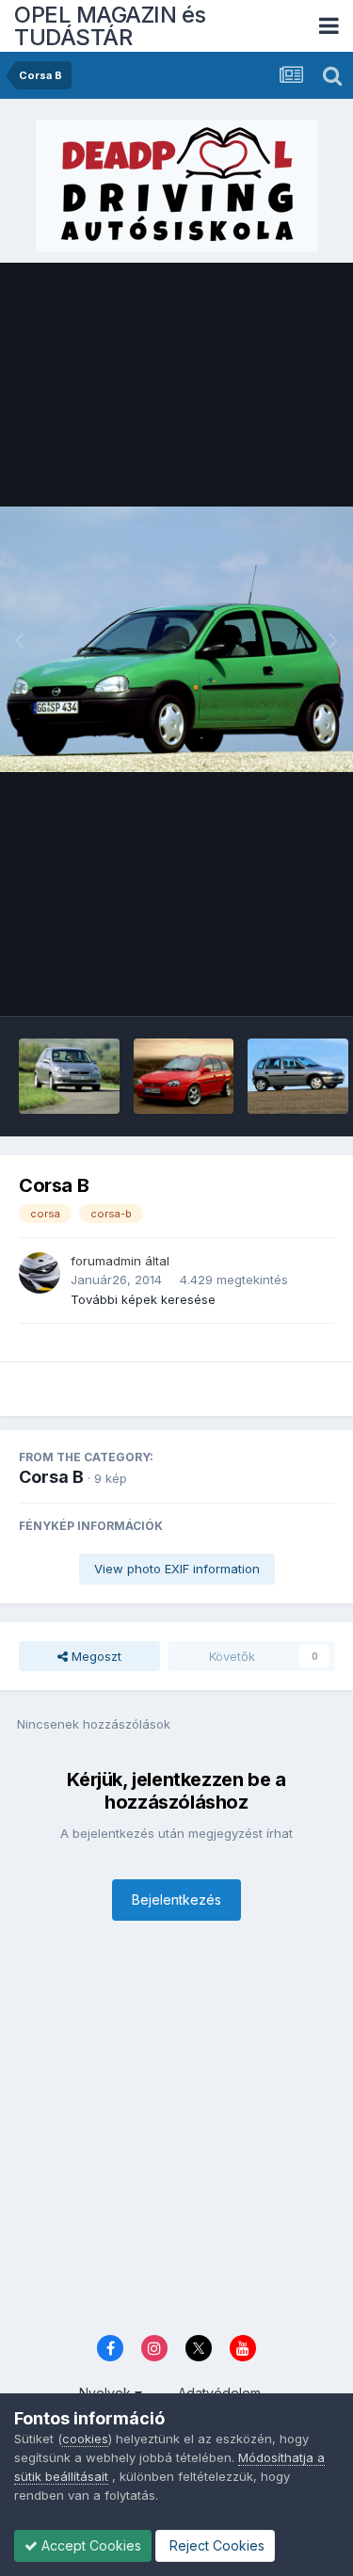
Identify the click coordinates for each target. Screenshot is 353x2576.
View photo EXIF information (177, 1569)
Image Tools (275, 982)
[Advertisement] (176, 2133)
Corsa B (51, 1477)
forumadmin (106, 1261)
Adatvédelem (219, 2393)
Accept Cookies (89, 2545)
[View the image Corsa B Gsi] (69, 1076)
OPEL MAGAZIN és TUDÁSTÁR (110, 26)
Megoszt (95, 1656)
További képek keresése (143, 1299)
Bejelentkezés (176, 1900)
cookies (85, 2439)
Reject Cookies (215, 2545)
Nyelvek (107, 2393)
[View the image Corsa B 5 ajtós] (298, 1076)
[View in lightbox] (176, 639)
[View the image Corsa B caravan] (184, 1076)
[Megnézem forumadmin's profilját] (40, 1273)
